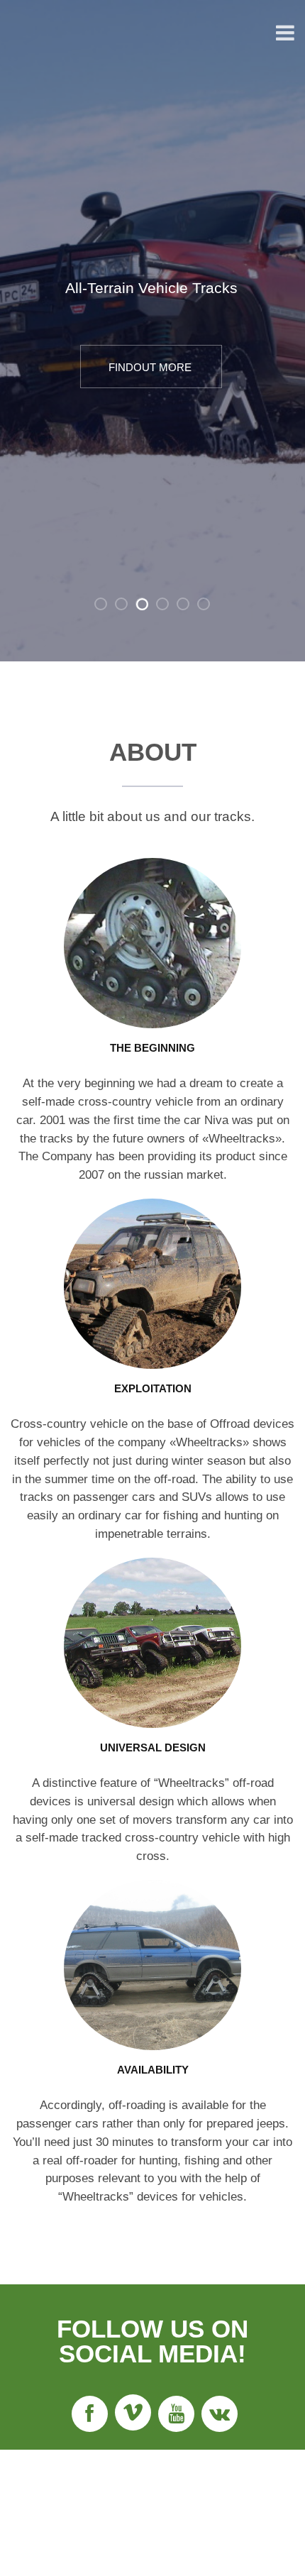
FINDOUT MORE (150, 367)
